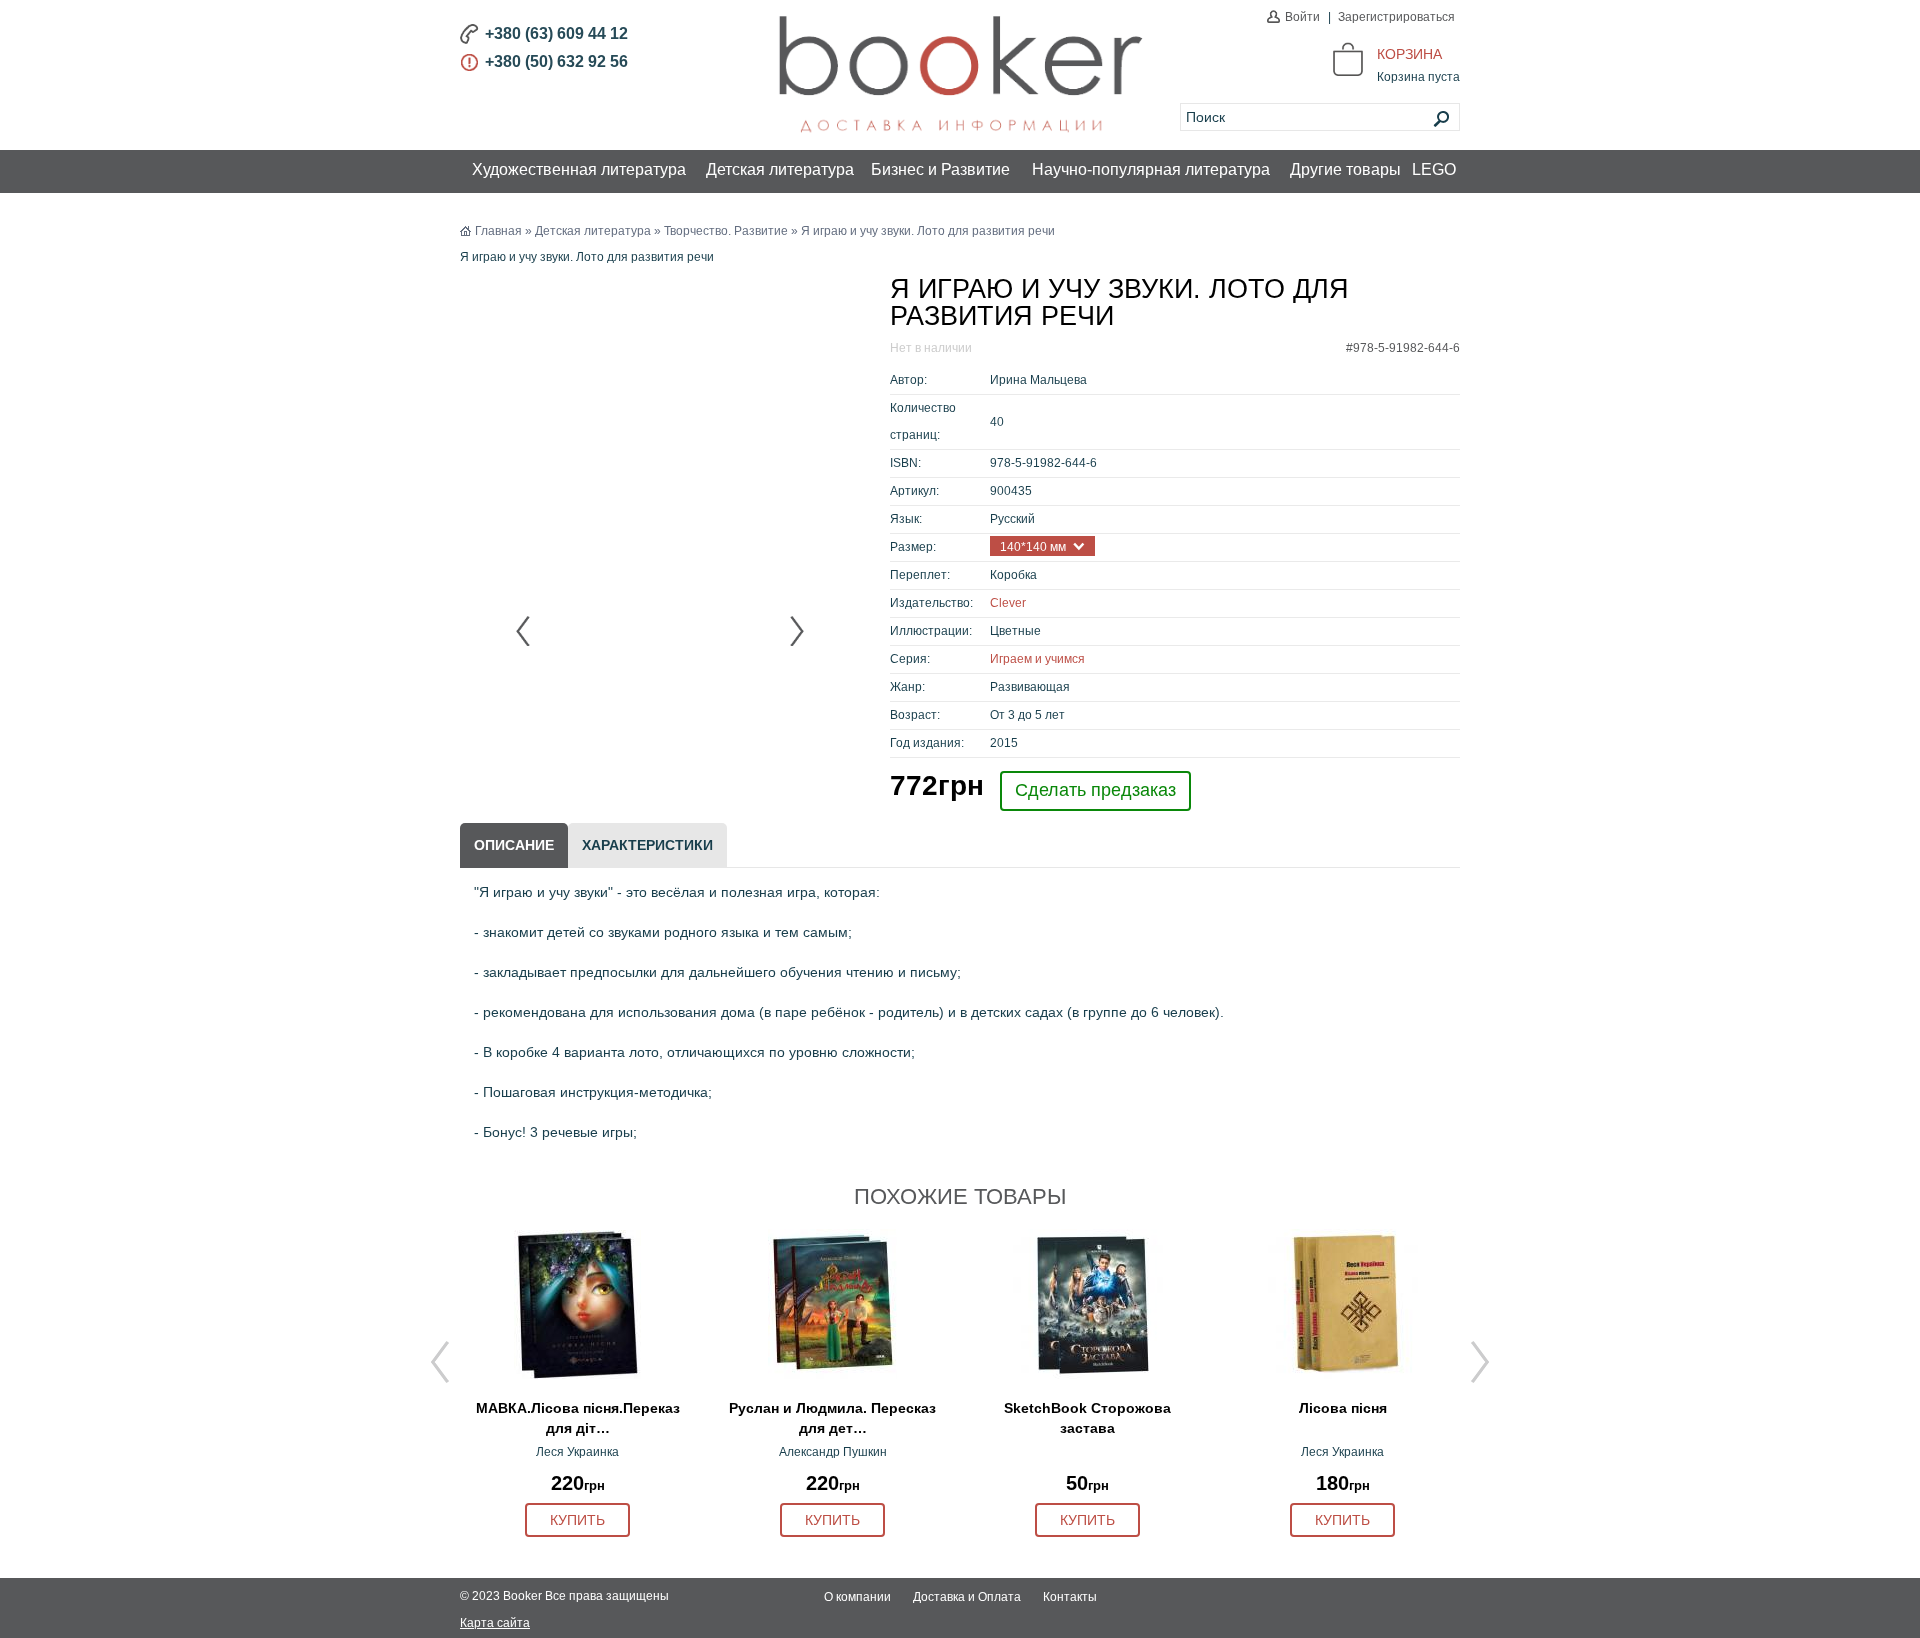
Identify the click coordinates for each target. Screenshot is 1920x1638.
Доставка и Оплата (967, 1597)
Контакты (1070, 1597)
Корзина (1409, 54)
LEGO (1434, 169)
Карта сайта (495, 1623)
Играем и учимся (1037, 659)
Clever (1008, 603)
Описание (514, 845)
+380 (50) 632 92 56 (556, 61)
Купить (577, 1520)
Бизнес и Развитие (940, 169)
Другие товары (1345, 169)
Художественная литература (579, 169)
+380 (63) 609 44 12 (556, 33)
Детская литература (780, 169)
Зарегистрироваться (1396, 17)
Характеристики (647, 845)
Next (796, 631)
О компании (857, 1597)
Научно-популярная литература (1151, 169)
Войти (1302, 17)
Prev (524, 631)
